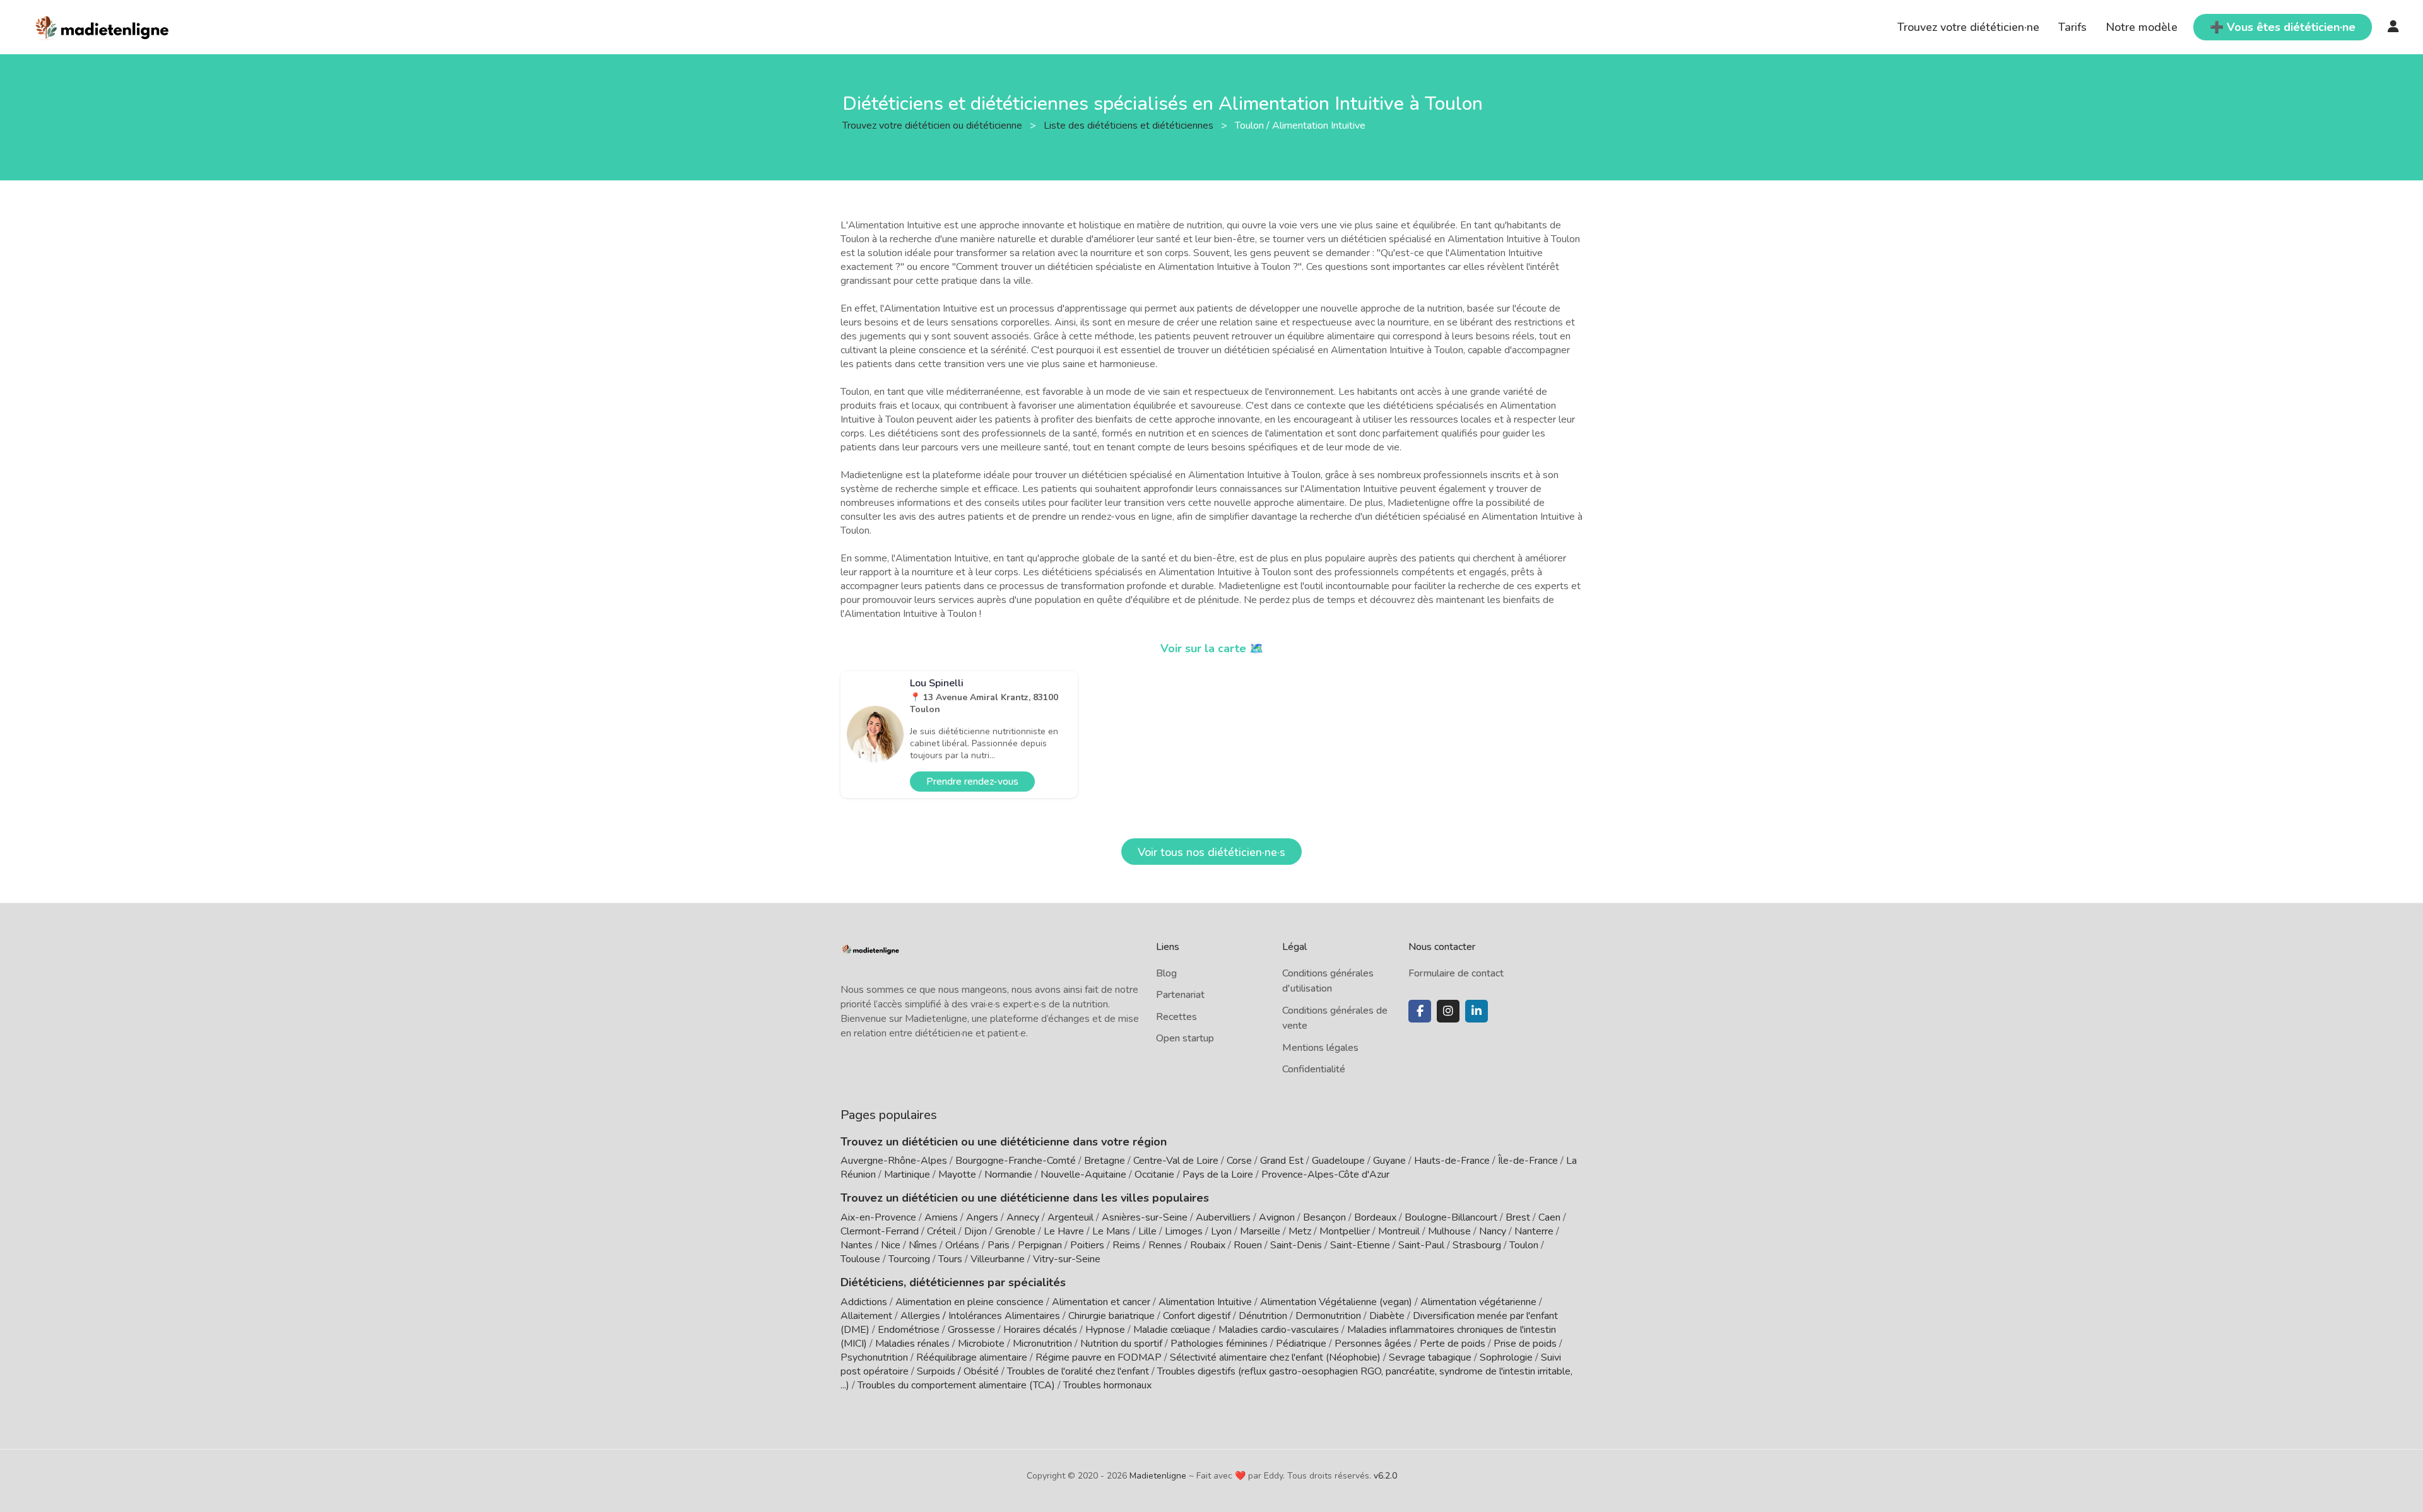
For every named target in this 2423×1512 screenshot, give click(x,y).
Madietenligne (1158, 1476)
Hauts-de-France (1452, 1161)
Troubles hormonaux (1107, 1385)
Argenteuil (1070, 1217)
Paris (999, 1245)
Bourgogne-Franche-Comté (1016, 1161)
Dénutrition (1263, 1316)
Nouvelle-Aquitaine (1083, 1175)
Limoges (1184, 1231)
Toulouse (860, 1259)
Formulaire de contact (1456, 973)
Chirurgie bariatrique (1111, 1316)
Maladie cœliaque (1172, 1330)
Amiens (941, 1217)
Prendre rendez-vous (972, 782)
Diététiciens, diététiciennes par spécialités (953, 1282)
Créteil (941, 1231)
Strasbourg (1477, 1245)
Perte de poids (1453, 1344)
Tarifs (2072, 27)
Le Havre (1064, 1231)
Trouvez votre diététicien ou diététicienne (934, 125)
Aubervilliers (1223, 1217)
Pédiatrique (1301, 1344)
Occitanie (1154, 1175)
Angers (982, 1217)
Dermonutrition (1329, 1316)
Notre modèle (2142, 27)
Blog (1166, 973)
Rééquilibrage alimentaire (972, 1357)
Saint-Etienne (1360, 1245)
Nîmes (923, 1245)
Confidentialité (1314, 1069)
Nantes (857, 1245)
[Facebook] (1420, 1011)
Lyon (1221, 1231)
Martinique (907, 1175)
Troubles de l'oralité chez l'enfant (1078, 1371)
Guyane (1389, 1161)
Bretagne (1105, 1161)
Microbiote (982, 1344)
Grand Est (1282, 1161)
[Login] (2393, 27)
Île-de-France (1528, 1161)
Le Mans (1111, 1231)
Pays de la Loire (1218, 1175)
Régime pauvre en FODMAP (1099, 1357)
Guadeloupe (1338, 1161)
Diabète (1387, 1316)
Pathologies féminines (1219, 1344)
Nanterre (1534, 1231)
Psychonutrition (874, 1357)
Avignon (1277, 1217)
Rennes (1165, 1245)
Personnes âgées (1373, 1344)
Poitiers (1087, 1245)
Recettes (1176, 1017)
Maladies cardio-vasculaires (1279, 1330)
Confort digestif (1197, 1316)
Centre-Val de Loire (1176, 1161)
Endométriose (909, 1330)
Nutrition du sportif (1121, 1344)
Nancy (1493, 1231)
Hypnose (1105, 1330)
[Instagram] (1448, 1011)
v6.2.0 (1385, 1476)
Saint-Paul (1421, 1245)
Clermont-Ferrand (880, 1231)
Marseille (1260, 1231)
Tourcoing (909, 1259)
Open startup (1185, 1038)
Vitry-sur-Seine (1067, 1259)
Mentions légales (1320, 1048)
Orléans (962, 1245)
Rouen (1248, 1245)
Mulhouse (1449, 1231)
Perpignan (1040, 1245)
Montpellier (1345, 1231)
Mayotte (957, 1175)
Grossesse (971, 1330)
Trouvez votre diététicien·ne (1968, 27)
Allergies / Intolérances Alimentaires (980, 1316)
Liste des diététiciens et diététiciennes (1130, 125)
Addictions (864, 1302)
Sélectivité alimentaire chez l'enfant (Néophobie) (1275, 1357)
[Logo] (103, 26)
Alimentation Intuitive (1205, 1302)
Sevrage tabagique (1430, 1357)
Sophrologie (1506, 1357)
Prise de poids (1525, 1344)
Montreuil (1399, 1231)
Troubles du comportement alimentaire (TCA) (956, 1385)
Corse (1239, 1161)
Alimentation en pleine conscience (970, 1302)
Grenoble (1015, 1231)
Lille (1147, 1231)
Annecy (1023, 1217)
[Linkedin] (1477, 1011)
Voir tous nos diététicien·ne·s (1211, 852)
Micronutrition (1042, 1344)
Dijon (976, 1231)
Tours (950, 1259)
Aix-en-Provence (878, 1217)
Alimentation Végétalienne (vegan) (1336, 1302)
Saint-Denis (1296, 1245)
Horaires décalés (1040, 1330)
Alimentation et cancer (1101, 1302)
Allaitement (866, 1316)
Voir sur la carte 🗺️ (1212, 648)
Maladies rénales (912, 1344)
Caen (1549, 1217)
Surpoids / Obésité (958, 1371)
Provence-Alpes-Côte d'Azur (1325, 1175)
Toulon (1524, 1245)
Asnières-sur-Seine (1145, 1217)
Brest (1518, 1217)
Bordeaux (1375, 1217)
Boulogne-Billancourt (1451, 1217)
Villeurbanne (998, 1259)
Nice (891, 1245)
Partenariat (1180, 995)
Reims (1126, 1245)
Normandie (1008, 1175)
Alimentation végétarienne (1478, 1302)
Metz (1300, 1231)
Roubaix (1208, 1245)
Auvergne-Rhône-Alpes (894, 1161)
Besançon (1324, 1217)
